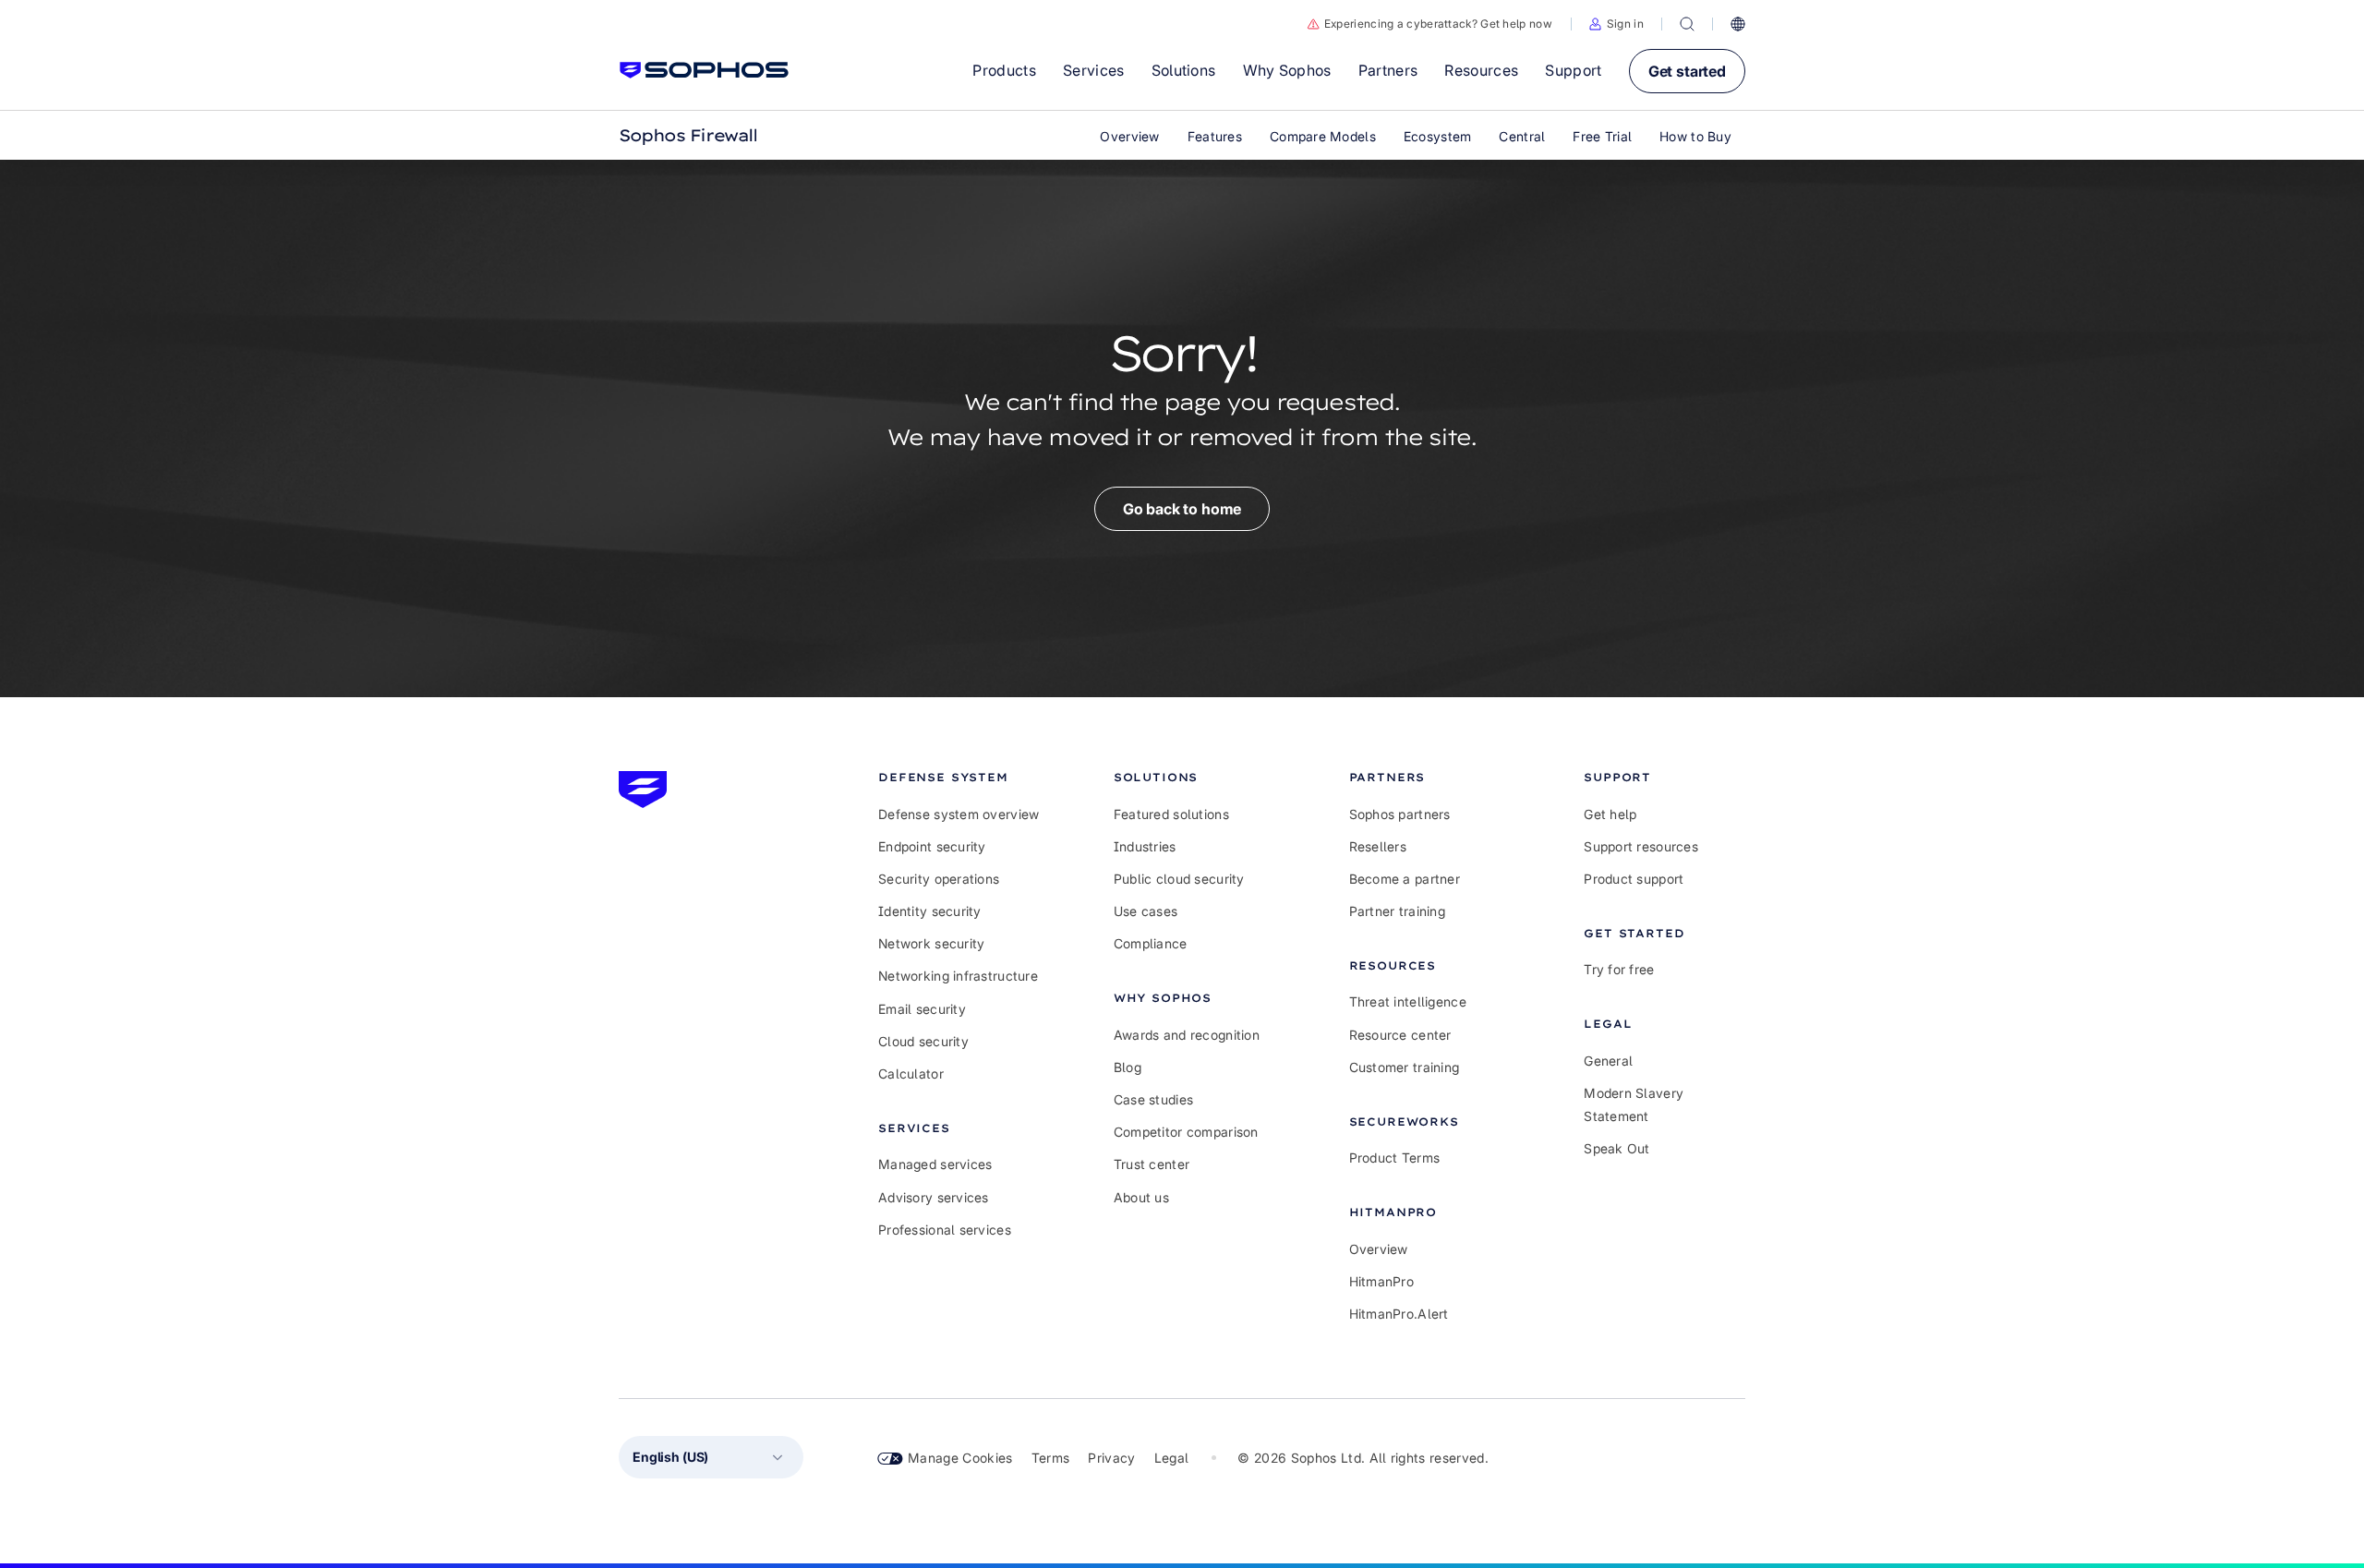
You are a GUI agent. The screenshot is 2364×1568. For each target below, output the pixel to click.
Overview (1379, 1249)
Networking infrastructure (958, 976)
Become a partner (1405, 879)
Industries (1145, 846)
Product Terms (1395, 1158)
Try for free (1619, 969)
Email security (922, 1009)
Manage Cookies (960, 1458)
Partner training (1397, 911)
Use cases (1146, 911)
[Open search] (1687, 24)
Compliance (1151, 943)
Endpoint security (932, 846)
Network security (931, 943)
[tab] (959, 777)
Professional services (945, 1230)
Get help (1610, 814)
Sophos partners (1400, 814)
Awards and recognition (1187, 1035)
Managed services (935, 1164)
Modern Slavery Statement (1634, 1104)
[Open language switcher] (1738, 24)
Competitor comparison (1186, 1132)
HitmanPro (1382, 1281)
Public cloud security (1179, 879)
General (1608, 1061)
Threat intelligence (1408, 1001)
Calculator (911, 1073)
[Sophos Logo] (704, 70)
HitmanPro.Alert (1399, 1314)
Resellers (1378, 846)
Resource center (1400, 1035)
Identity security (930, 911)
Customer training (1405, 1067)
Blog (1128, 1067)
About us (1141, 1197)
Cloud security (923, 1041)
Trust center (1152, 1164)
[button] (1616, 24)
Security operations (939, 879)
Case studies (1153, 1099)
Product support (1634, 879)
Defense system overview (959, 814)
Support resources (1641, 846)
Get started (1687, 71)
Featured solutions (1171, 814)
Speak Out (1617, 1148)
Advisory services (934, 1197)
